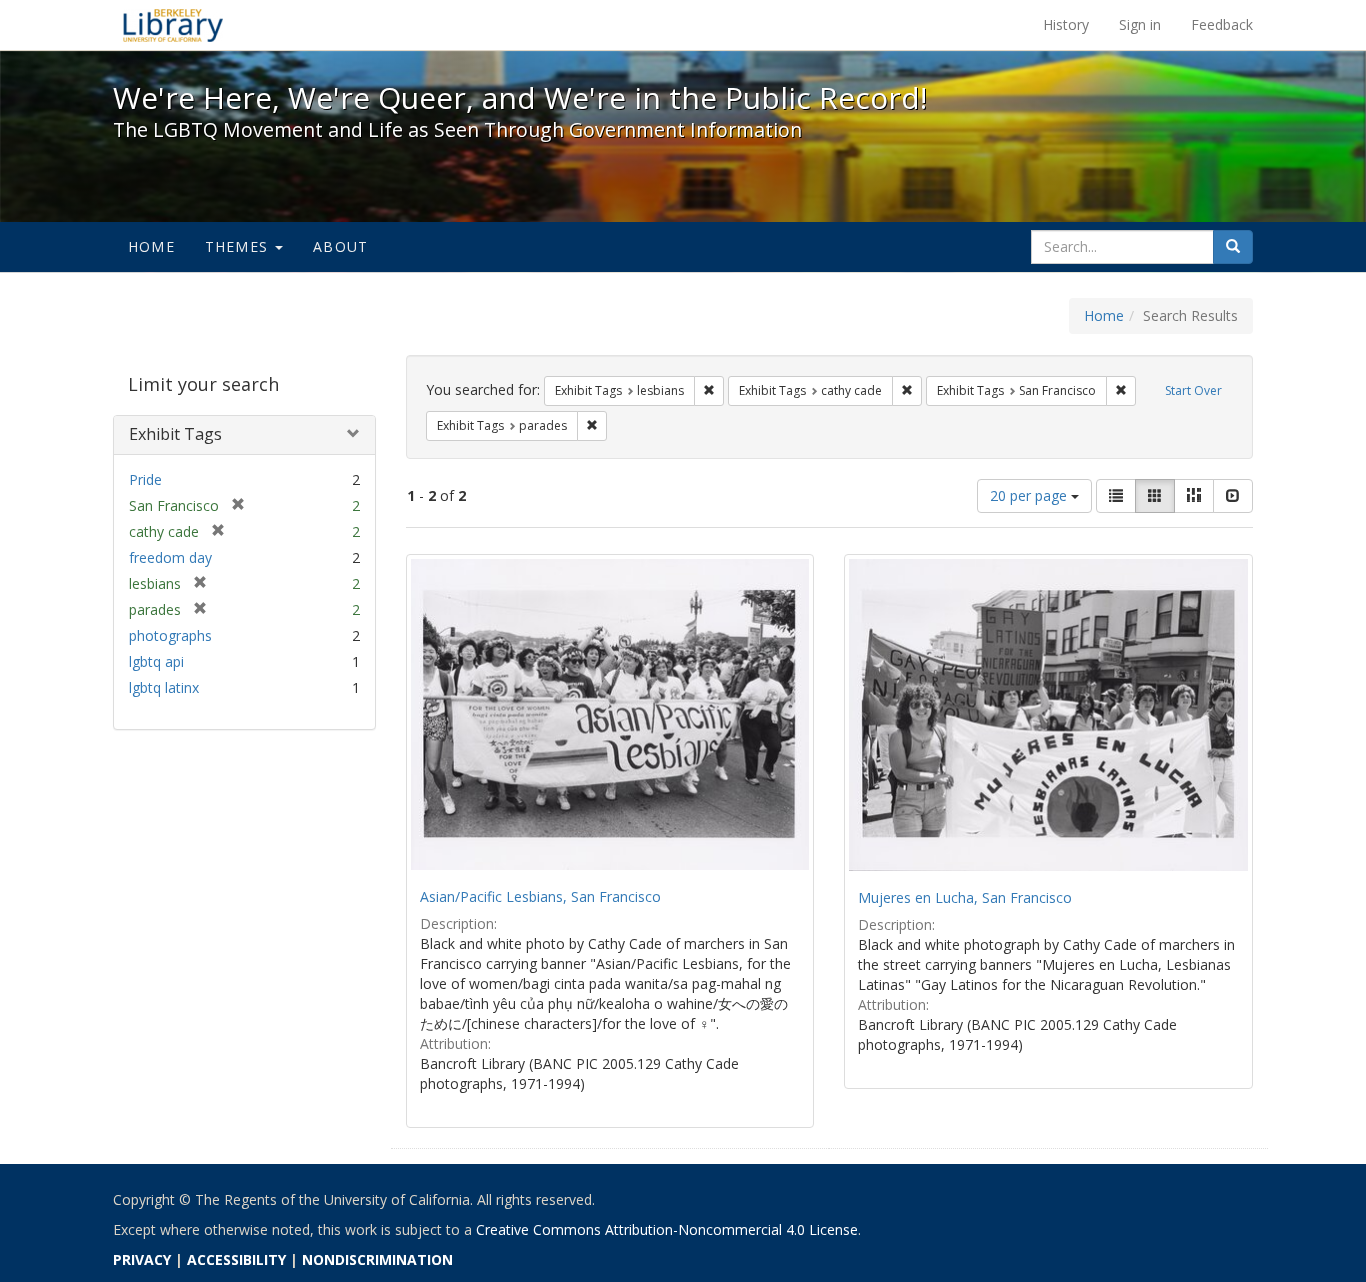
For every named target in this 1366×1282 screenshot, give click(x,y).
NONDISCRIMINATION (377, 1259)
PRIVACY (142, 1259)
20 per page (1030, 495)
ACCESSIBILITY (236, 1259)
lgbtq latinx (164, 687)
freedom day (170, 557)
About (340, 246)
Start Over (1193, 390)
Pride (145, 479)
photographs (170, 635)
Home (151, 246)
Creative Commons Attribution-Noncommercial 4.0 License (667, 1229)
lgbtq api (156, 661)
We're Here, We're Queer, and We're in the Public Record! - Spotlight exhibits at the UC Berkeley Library (173, 25)
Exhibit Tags (175, 434)
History (1066, 24)
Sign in (1140, 24)
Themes (239, 246)
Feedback (1222, 24)
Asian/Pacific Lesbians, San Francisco (540, 896)
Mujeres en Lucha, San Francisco (965, 897)
